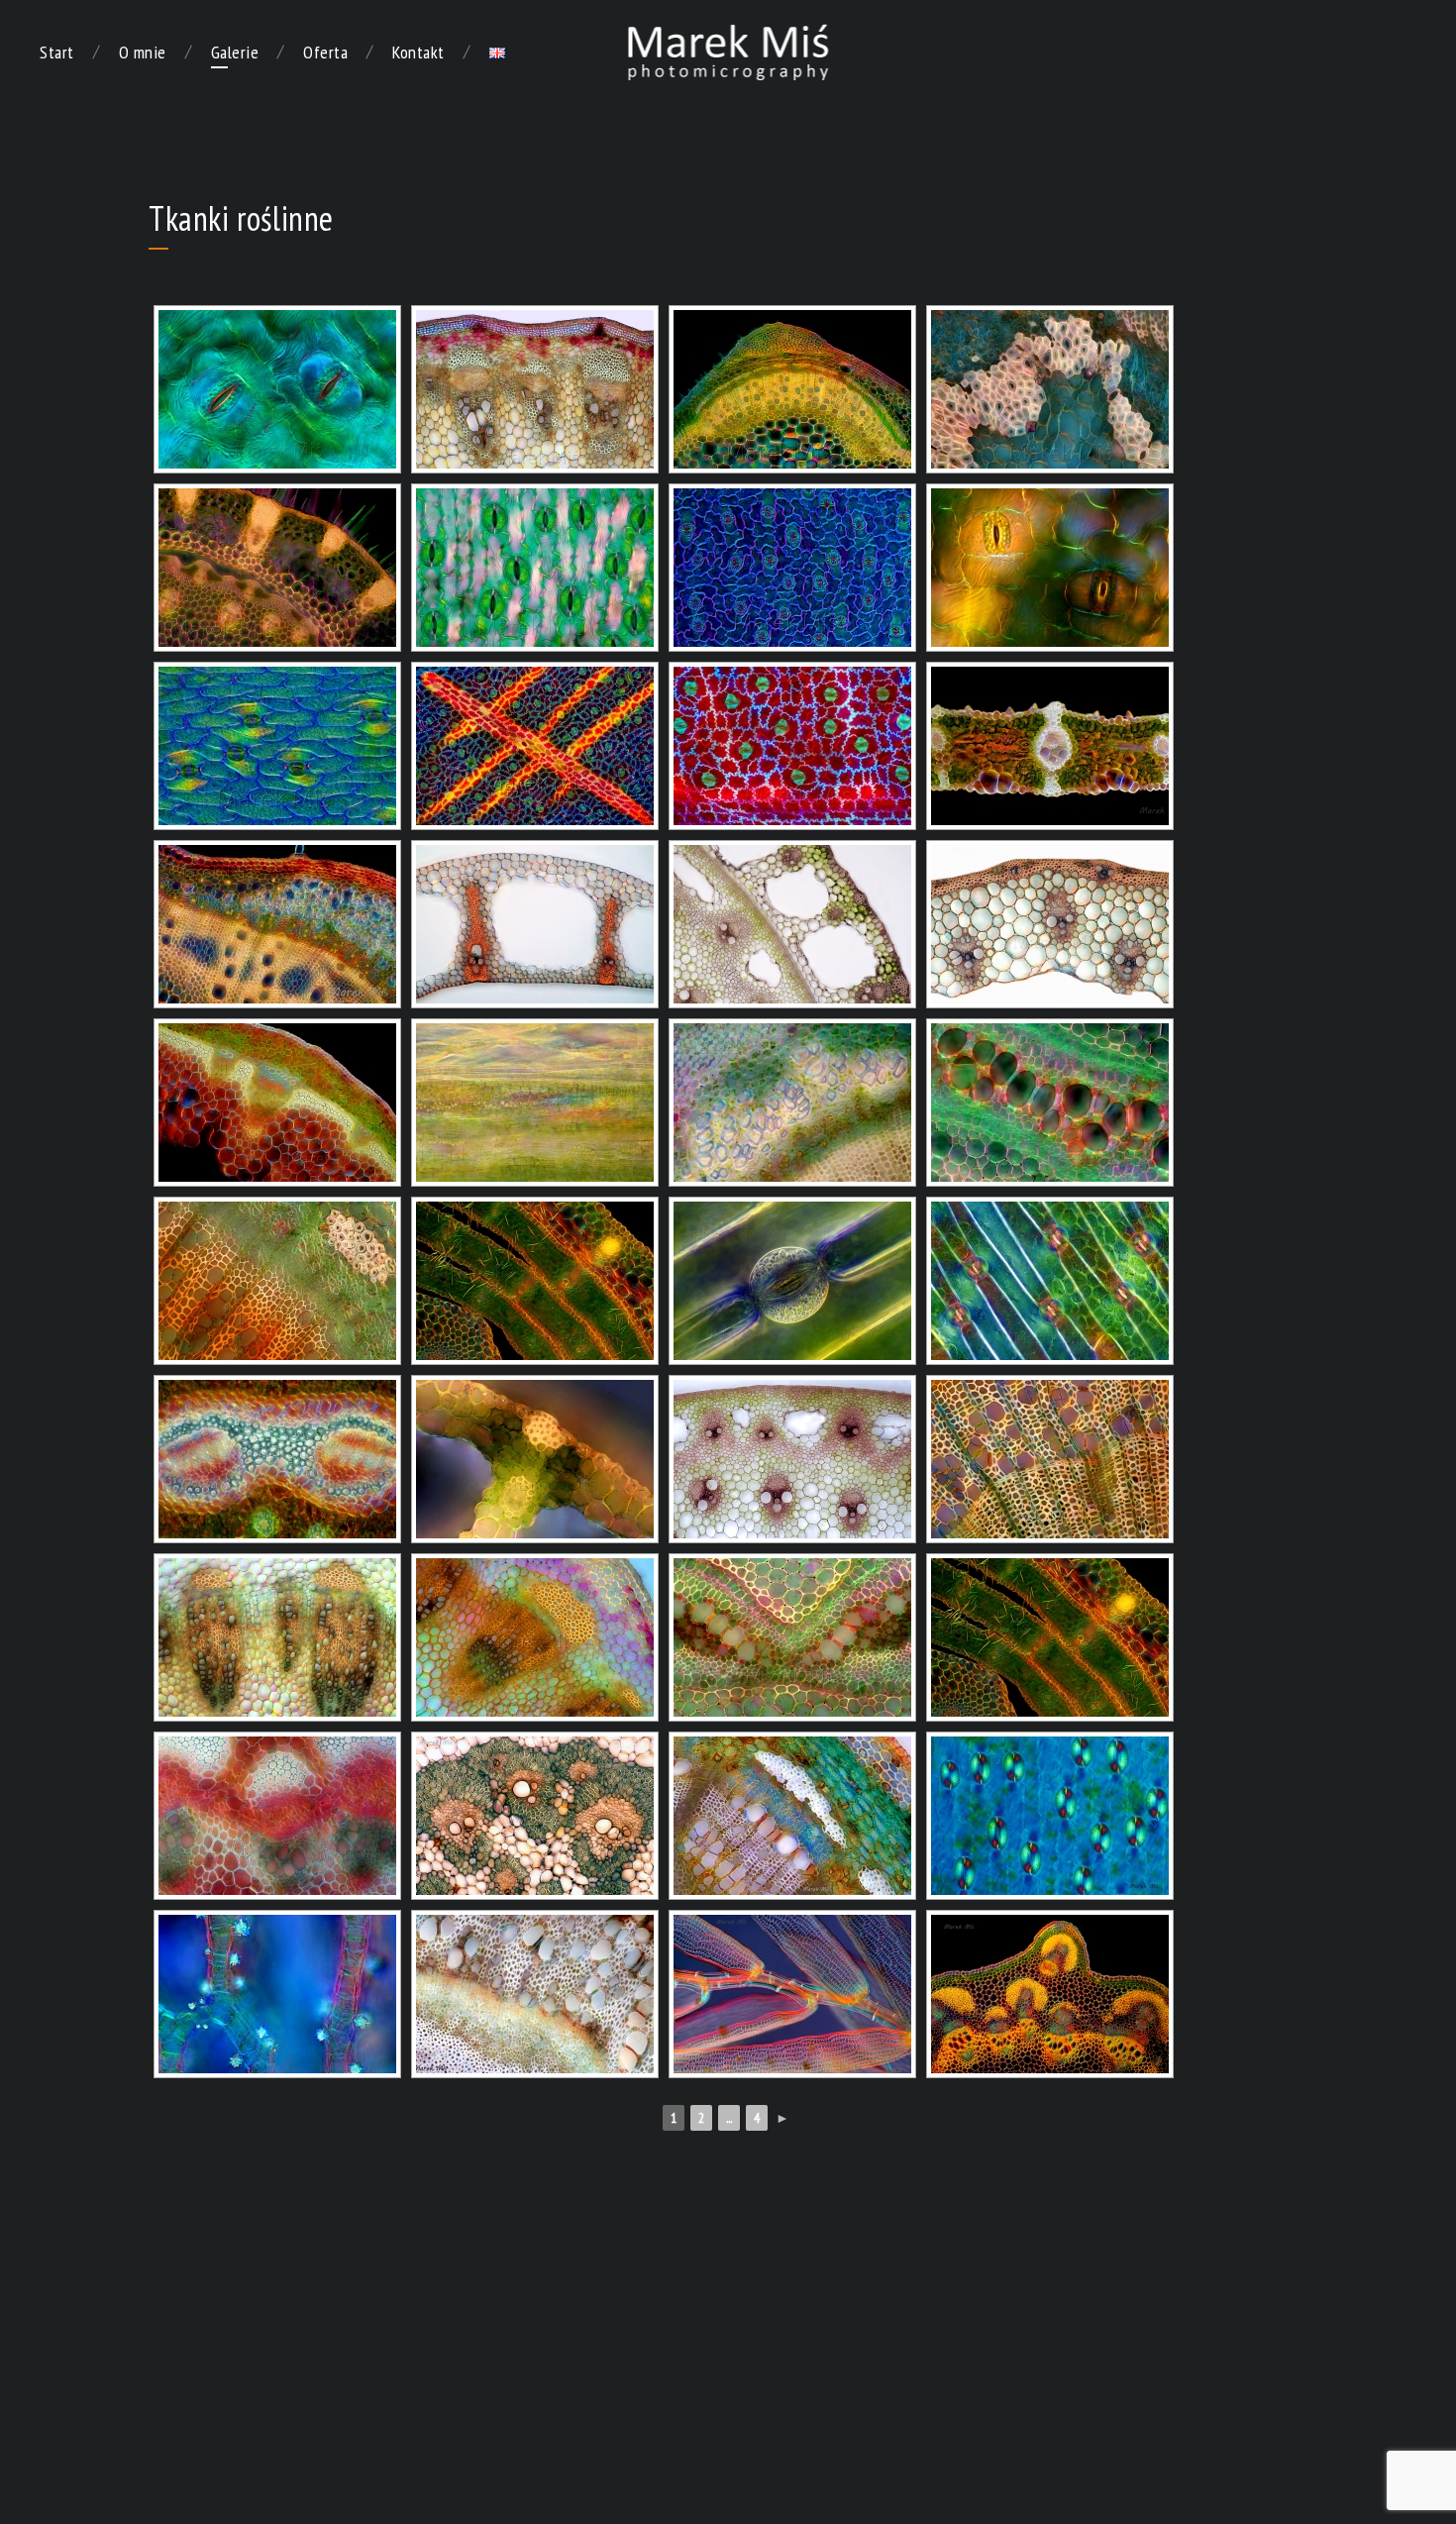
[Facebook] (1410, 53)
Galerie (235, 52)
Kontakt (418, 52)
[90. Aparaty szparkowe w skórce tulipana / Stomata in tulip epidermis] (1050, 1816)
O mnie (143, 52)
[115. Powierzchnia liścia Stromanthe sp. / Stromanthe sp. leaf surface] (535, 746)
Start (57, 52)
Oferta (325, 52)
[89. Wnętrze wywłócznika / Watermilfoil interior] (277, 1994)
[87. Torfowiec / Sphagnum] (792, 1994)
